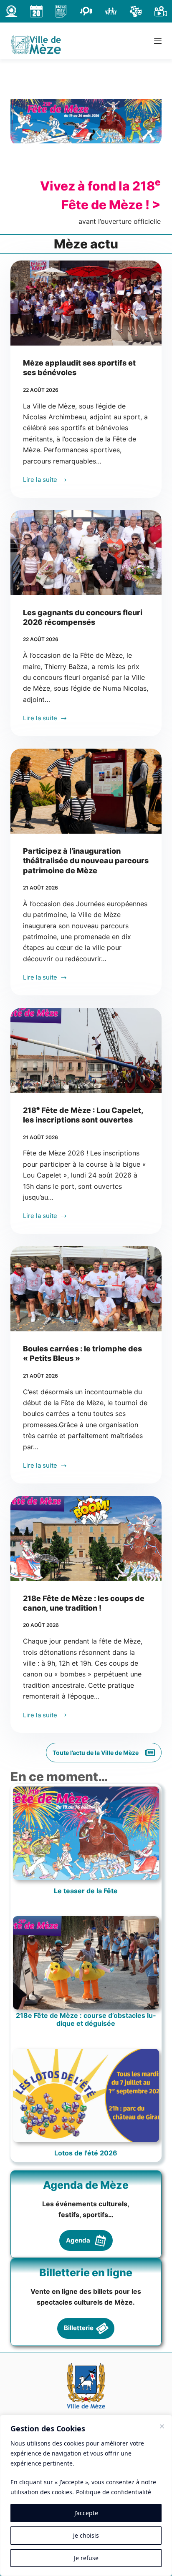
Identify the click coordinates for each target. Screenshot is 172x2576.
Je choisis (86, 2535)
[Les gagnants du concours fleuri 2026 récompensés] (86, 553)
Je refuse (86, 2558)
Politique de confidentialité (114, 2492)
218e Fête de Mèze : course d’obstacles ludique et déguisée (86, 2020)
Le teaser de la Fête (86, 1891)
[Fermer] (162, 2426)
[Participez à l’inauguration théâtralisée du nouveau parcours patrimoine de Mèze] (86, 791)
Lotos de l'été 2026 (86, 2153)
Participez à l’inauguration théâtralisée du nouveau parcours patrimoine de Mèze (86, 861)
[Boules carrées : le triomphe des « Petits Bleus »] (86, 1289)
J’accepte (86, 2513)
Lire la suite (40, 480)
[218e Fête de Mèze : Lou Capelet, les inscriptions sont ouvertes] (86, 1050)
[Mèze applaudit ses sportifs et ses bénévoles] (86, 303)
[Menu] (158, 41)
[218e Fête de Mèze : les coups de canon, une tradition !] (86, 1539)
